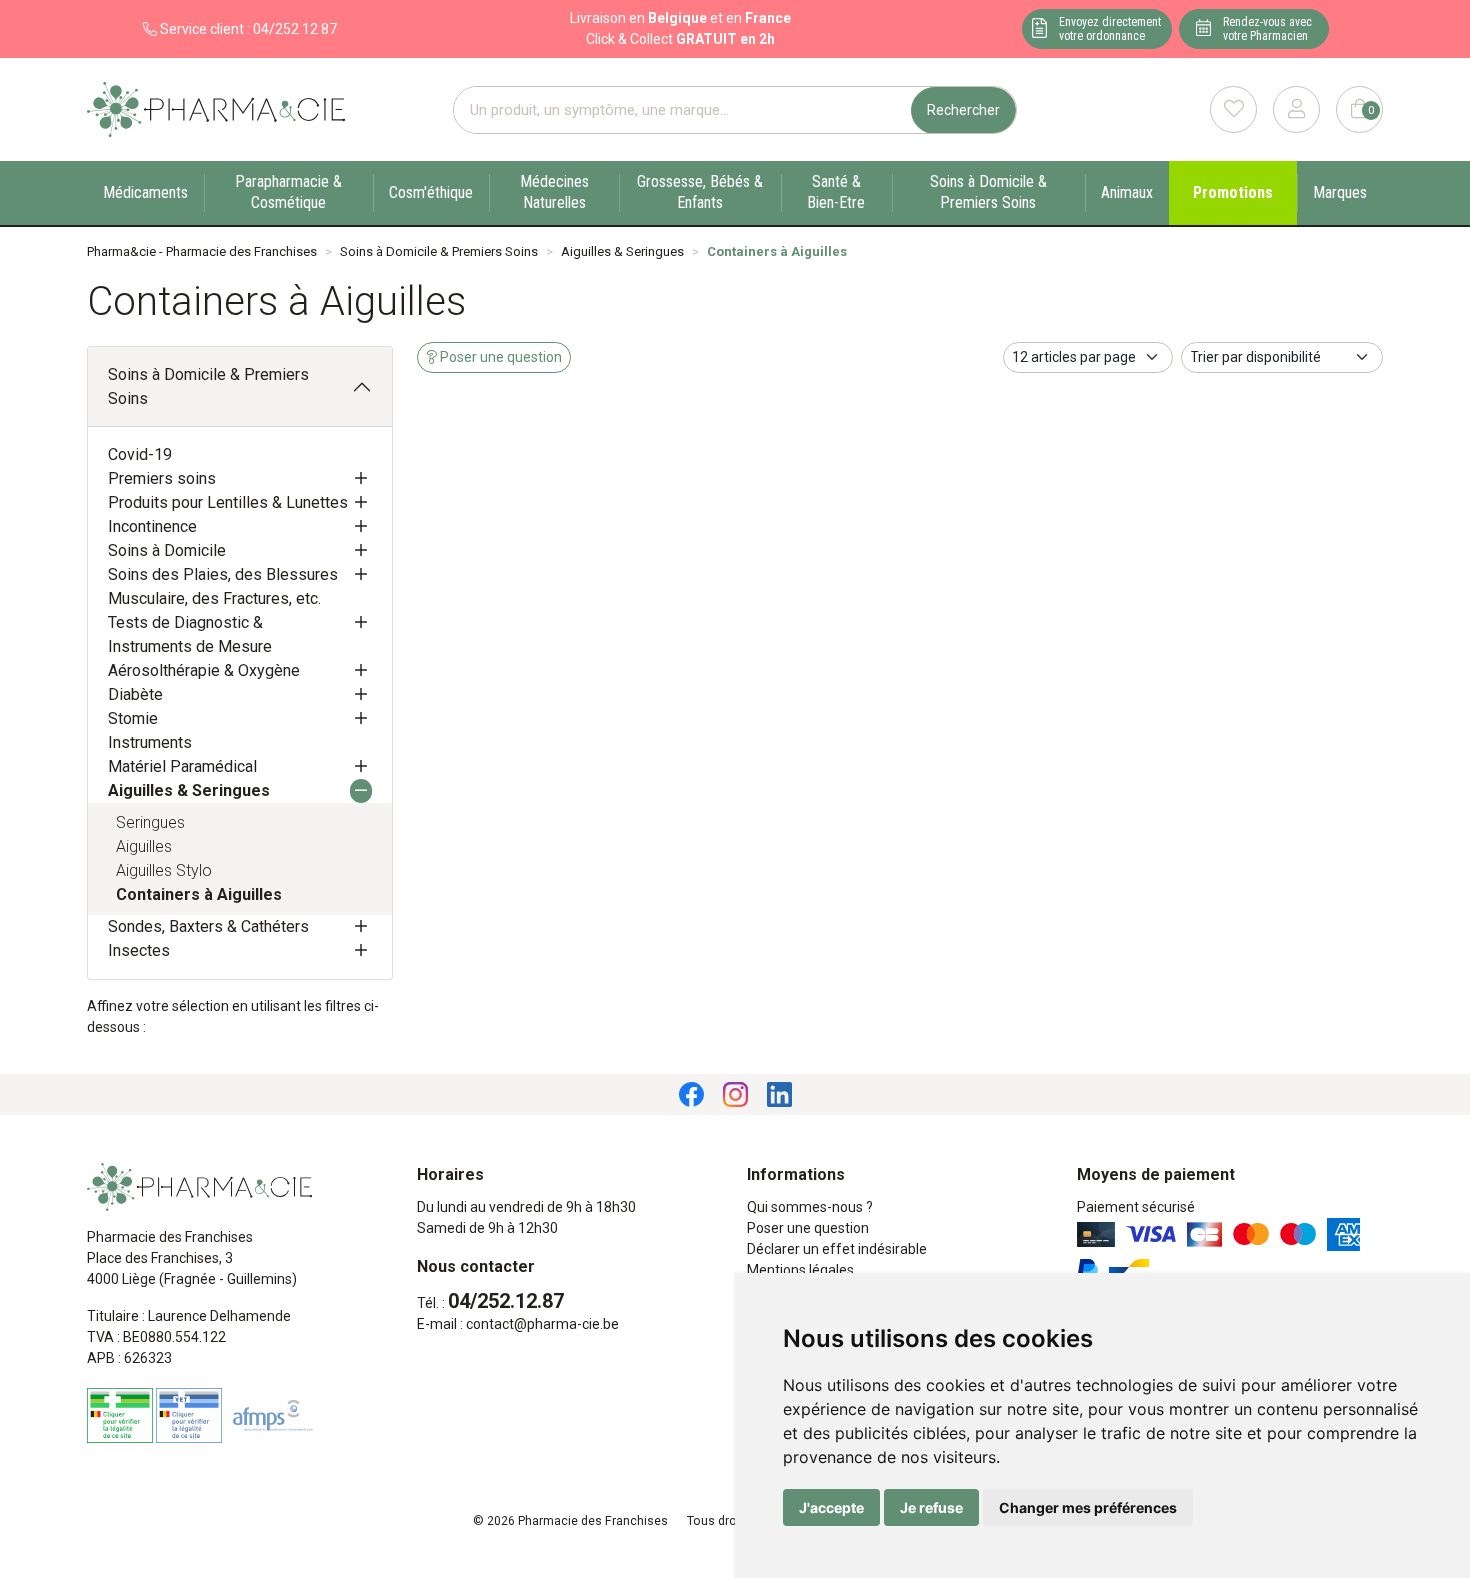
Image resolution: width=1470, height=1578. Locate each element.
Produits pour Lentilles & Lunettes (228, 502)
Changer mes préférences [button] (1088, 1507)
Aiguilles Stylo (164, 870)
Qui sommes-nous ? (810, 1207)
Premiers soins (162, 478)
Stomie (133, 718)
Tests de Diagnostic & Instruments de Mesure (190, 634)
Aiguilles (144, 846)
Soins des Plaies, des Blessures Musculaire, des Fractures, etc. (223, 586)
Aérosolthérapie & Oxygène (204, 670)
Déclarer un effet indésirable (837, 1249)
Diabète (135, 694)
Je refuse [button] (931, 1507)
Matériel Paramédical (182, 766)
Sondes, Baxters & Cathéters (208, 926)
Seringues (150, 822)
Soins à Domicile (167, 550)
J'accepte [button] (831, 1507)
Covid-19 (140, 454)
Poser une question (808, 1228)
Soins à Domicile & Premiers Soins (208, 386)
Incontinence (152, 526)
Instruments (150, 742)
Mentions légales (800, 1270)
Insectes (139, 950)
